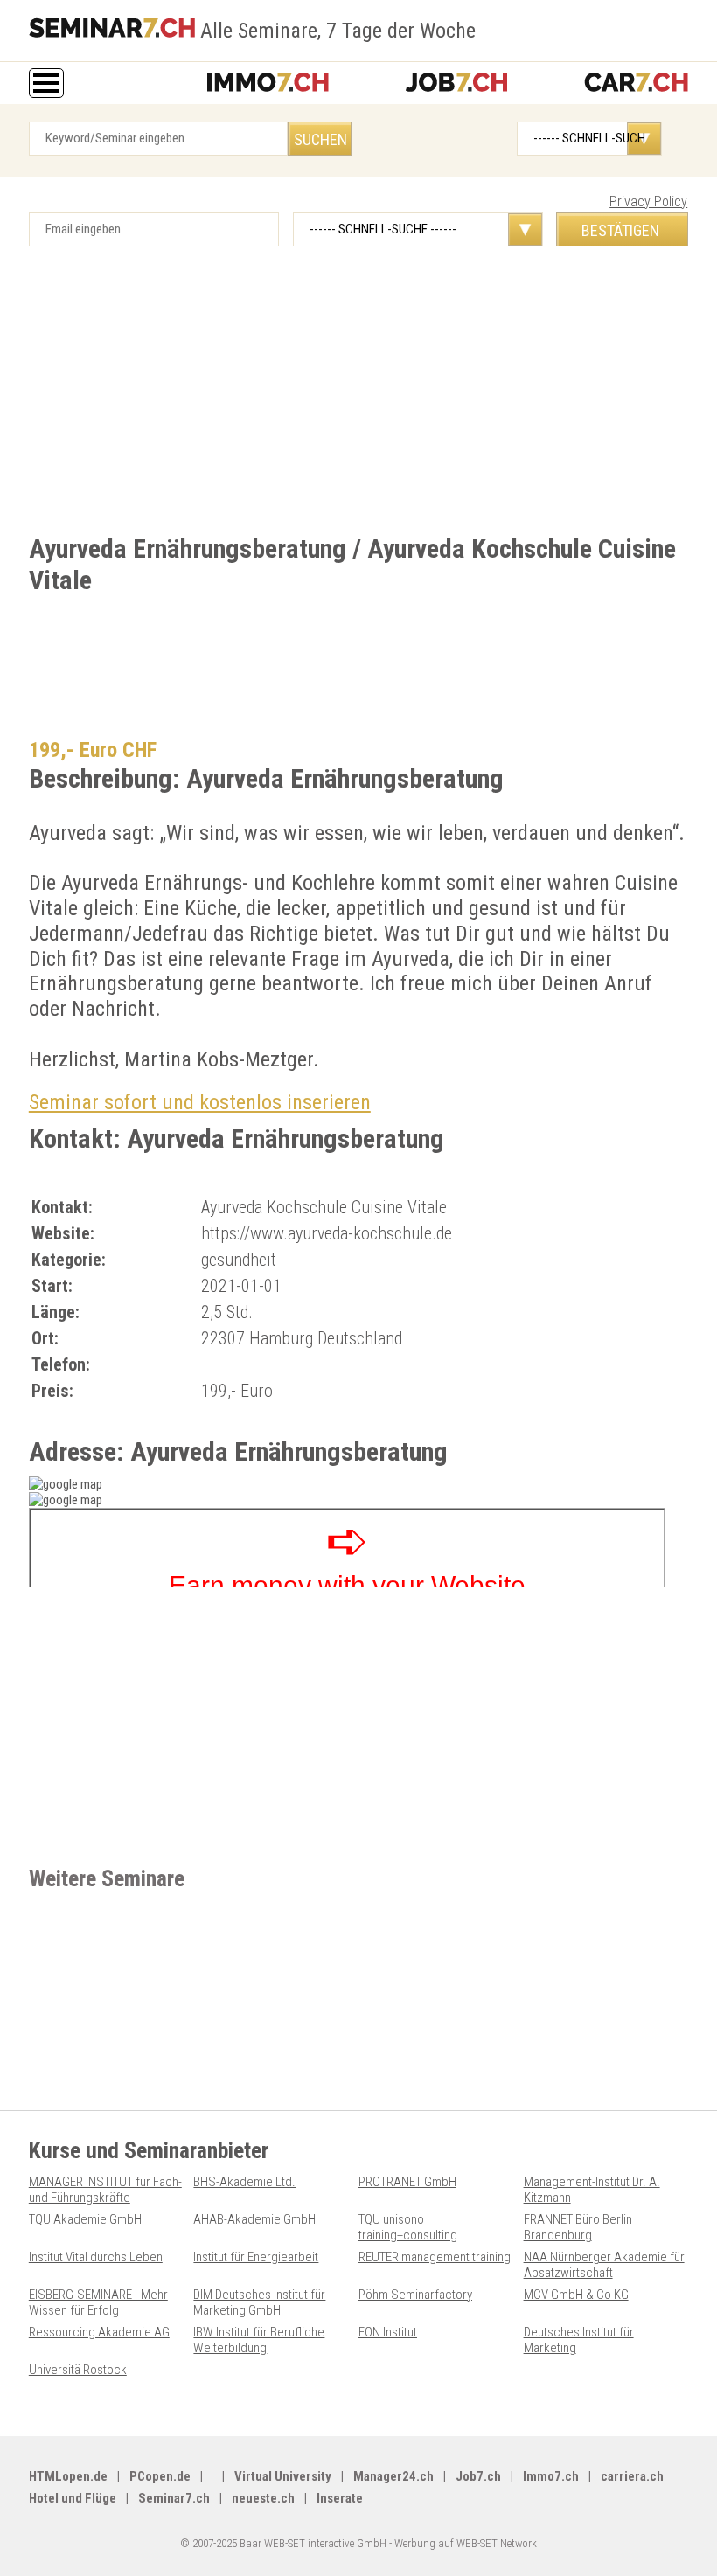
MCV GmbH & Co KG (576, 2295)
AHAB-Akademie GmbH (254, 2219)
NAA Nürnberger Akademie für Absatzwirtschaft (604, 2265)
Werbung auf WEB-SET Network (466, 2543)
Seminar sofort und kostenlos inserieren (200, 1102)
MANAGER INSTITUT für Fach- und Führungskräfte (105, 2190)
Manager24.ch (393, 2476)
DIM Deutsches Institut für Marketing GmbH (259, 2302)
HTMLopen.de (68, 2476)
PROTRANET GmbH (407, 2182)
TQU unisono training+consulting (408, 2227)
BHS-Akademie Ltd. (244, 2182)
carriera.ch (632, 2476)
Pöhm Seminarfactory (415, 2295)
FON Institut (388, 2332)
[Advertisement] (358, 395)
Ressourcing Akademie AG (99, 2332)
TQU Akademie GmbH (85, 2219)
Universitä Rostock (78, 2370)
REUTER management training (435, 2257)
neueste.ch (263, 2498)
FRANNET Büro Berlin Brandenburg (578, 2227)
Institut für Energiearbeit (256, 2257)
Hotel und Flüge (73, 2498)
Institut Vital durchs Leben (96, 2257)
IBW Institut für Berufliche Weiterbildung (259, 2340)
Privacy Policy (648, 201)
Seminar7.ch (174, 2498)
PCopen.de (160, 2476)
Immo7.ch (551, 2476)
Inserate (340, 2498)
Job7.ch (478, 2476)
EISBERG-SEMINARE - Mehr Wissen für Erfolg (98, 2302)
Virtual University (283, 2476)
